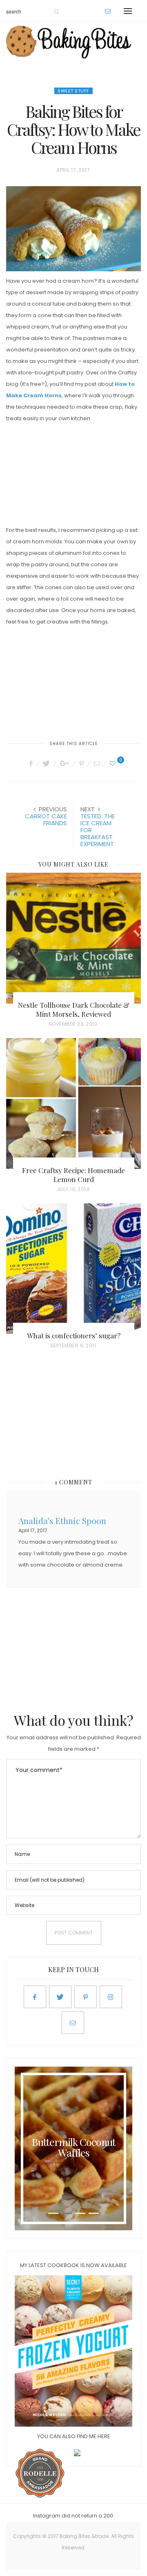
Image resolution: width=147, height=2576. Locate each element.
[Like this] (114, 763)
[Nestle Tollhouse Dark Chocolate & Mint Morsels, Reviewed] (73, 938)
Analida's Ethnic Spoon (62, 1520)
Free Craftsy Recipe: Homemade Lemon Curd (73, 1175)
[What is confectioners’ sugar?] (73, 1269)
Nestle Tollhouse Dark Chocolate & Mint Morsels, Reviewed (74, 1009)
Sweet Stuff (73, 91)
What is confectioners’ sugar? (74, 1335)
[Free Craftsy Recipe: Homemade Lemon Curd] (73, 1103)
